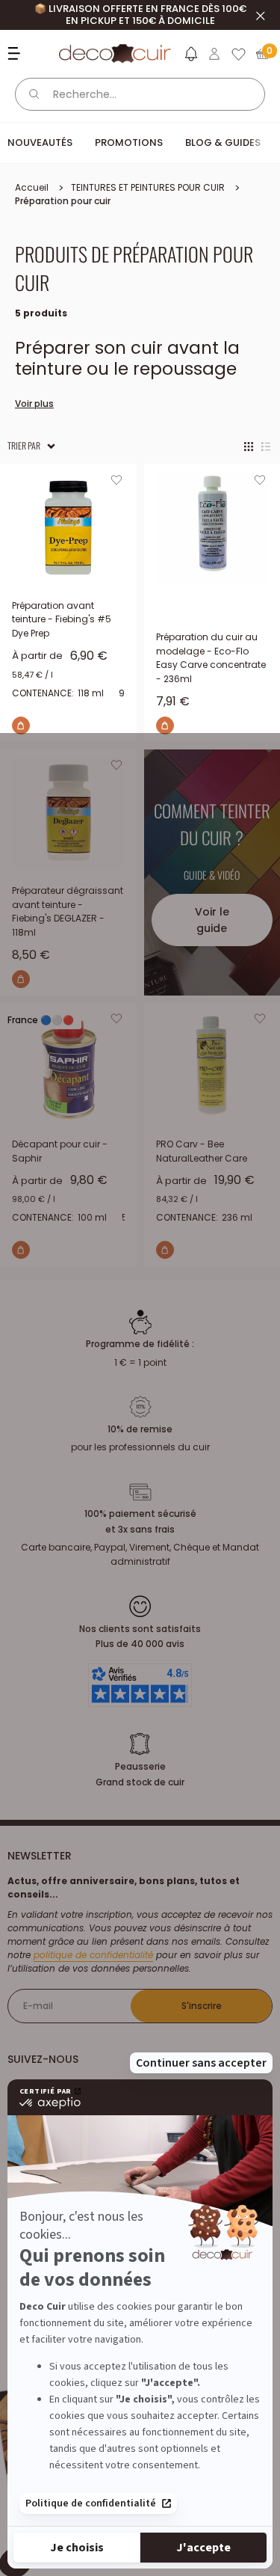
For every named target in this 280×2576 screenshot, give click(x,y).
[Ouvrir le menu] (16, 53)
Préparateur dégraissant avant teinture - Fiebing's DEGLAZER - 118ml (68, 911)
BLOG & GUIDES (223, 142)
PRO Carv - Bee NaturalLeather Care (202, 1151)
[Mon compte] (214, 54)
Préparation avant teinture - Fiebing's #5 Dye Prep (62, 619)
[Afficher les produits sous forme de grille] (249, 446)
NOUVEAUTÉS (40, 142)
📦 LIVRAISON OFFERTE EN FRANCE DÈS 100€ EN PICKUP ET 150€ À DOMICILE (140, 15)
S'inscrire (202, 2006)
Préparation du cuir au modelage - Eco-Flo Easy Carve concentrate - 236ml (211, 658)
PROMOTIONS (129, 142)
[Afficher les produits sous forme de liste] (266, 446)
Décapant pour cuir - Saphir (60, 1151)
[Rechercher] (34, 94)
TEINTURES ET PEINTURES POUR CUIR (148, 187)
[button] (190, 57)
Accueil (32, 187)
